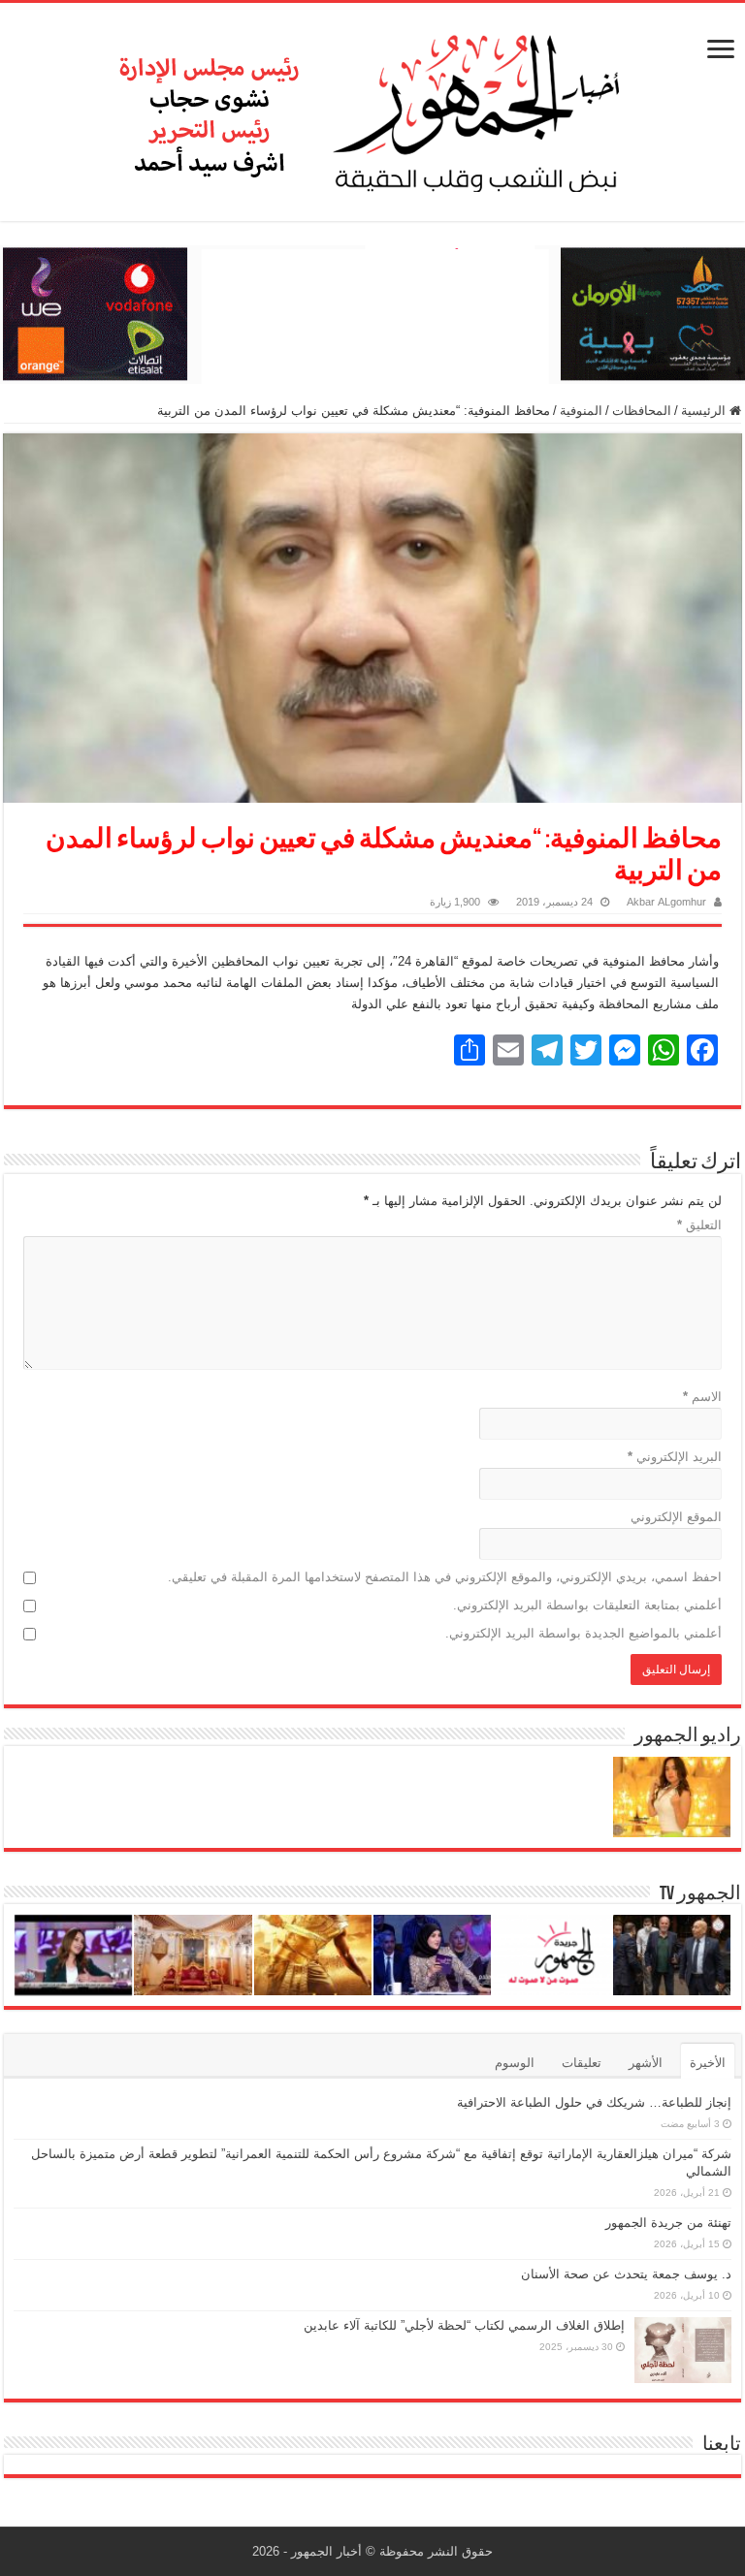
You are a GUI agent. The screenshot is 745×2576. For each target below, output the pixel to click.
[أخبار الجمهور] (372, 109)
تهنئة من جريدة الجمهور (668, 2223)
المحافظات (642, 411)
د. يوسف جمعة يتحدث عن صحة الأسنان (626, 2274)
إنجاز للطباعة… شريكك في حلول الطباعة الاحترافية (594, 2102)
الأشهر (646, 2063)
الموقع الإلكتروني (676, 1517)
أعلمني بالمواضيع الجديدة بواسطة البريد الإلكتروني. (583, 1633)
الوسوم (515, 2063)
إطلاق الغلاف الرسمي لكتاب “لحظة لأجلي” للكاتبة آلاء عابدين (464, 2325)
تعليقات (582, 2063)
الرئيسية (705, 411)
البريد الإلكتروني (675, 1457)
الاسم (702, 1397)
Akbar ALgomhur (666, 902)
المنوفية (581, 411)
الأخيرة (708, 2063)
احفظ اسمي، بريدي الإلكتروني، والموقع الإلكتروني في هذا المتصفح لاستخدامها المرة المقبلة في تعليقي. (445, 1577)
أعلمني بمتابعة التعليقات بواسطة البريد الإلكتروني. (587, 1605)
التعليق (699, 1225)
